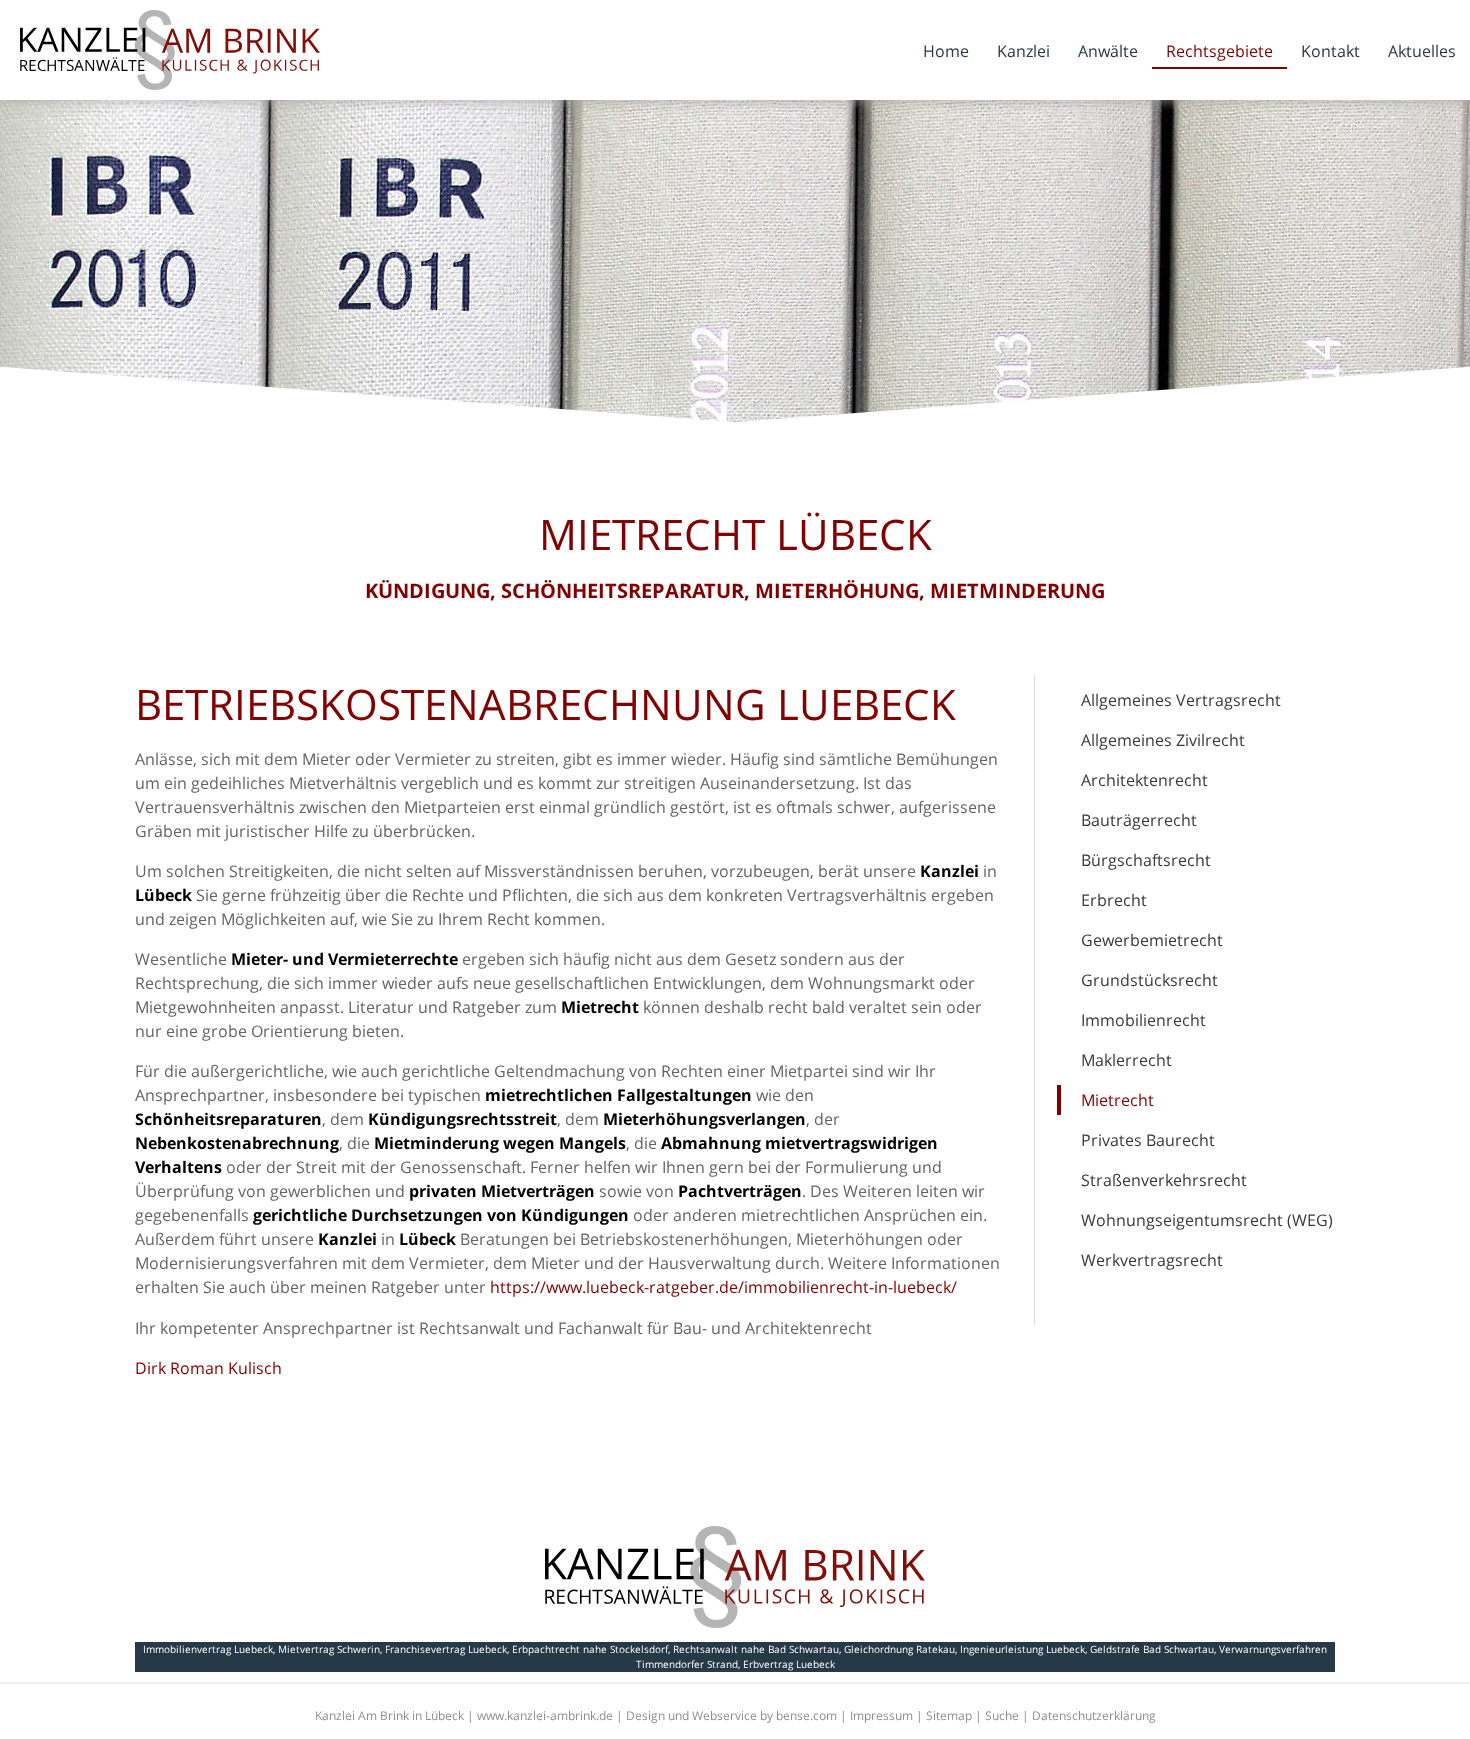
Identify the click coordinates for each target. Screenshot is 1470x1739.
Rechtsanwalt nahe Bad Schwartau (756, 1649)
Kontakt (1330, 51)
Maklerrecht (1126, 1060)
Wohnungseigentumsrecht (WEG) (1207, 1220)
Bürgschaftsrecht (1146, 860)
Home (946, 51)
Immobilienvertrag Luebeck (208, 1649)
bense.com (806, 1715)
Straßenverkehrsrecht (1164, 1180)
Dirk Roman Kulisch (208, 1368)
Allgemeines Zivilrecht (1163, 740)
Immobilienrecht (1143, 1020)
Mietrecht (1117, 1100)
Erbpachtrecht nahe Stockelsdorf (590, 1649)
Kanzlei (1023, 51)
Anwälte (1108, 51)
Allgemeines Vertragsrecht (1181, 700)
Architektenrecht (1144, 780)
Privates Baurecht (1148, 1140)
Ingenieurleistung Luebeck (1022, 1649)
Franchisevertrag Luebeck (446, 1649)
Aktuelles (1422, 51)
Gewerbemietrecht (1152, 940)
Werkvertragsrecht (1152, 1260)
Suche (1002, 1715)
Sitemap (949, 1715)
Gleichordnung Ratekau (899, 1649)
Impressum (881, 1715)
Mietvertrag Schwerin (329, 1649)
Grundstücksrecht (1149, 980)
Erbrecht (1114, 900)
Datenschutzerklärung (1094, 1715)
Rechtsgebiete (1219, 51)
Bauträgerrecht (1139, 820)
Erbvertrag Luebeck (789, 1664)
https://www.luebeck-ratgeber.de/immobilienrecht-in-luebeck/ (723, 1287)
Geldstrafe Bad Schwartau (1152, 1649)
